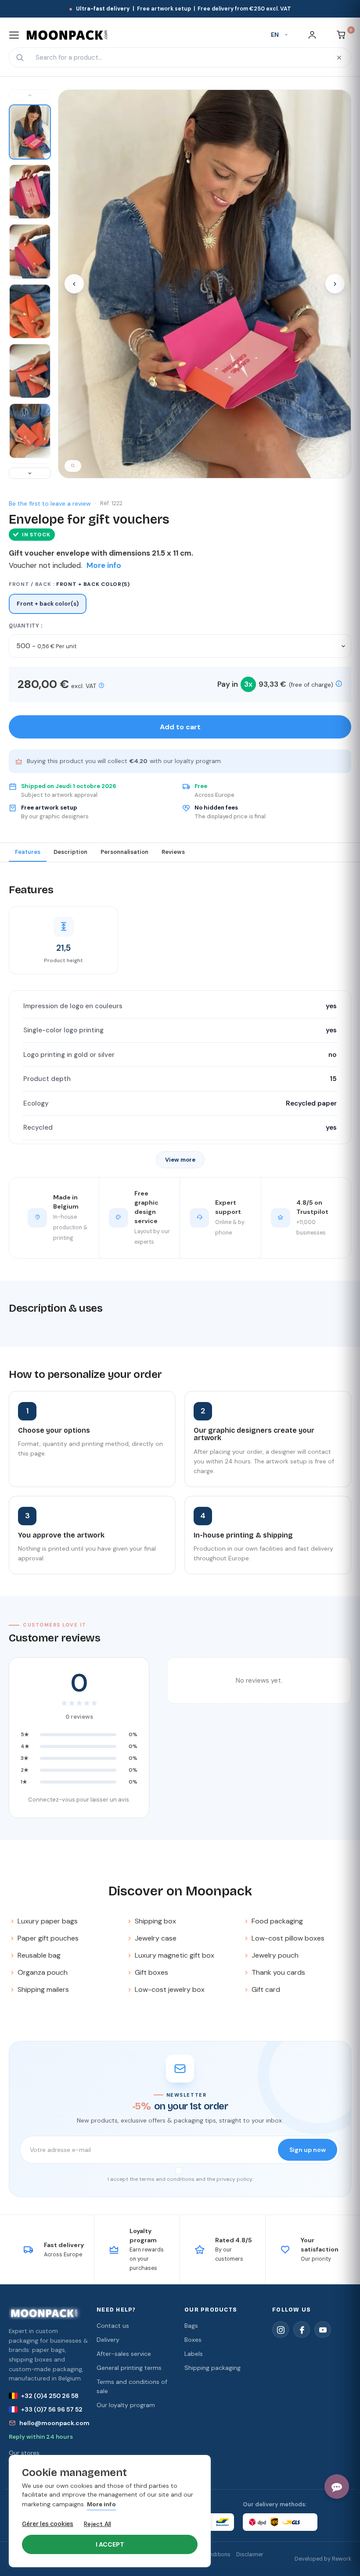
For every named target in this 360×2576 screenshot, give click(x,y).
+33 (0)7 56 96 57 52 (52, 2409)
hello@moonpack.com (54, 2423)
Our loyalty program (126, 2405)
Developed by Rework (323, 2559)
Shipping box (155, 1921)
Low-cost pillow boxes (288, 1938)
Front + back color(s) (48, 604)
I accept (110, 2544)
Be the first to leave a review (50, 503)
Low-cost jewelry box (170, 1989)
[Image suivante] (335, 284)
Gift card (266, 1989)
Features (28, 852)
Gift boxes (151, 1972)
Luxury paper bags (48, 1921)
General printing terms (129, 2368)
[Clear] (339, 57)
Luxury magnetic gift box (175, 1955)
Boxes (193, 2340)
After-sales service (124, 2354)
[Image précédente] (74, 284)
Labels (194, 2354)
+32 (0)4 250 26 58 (50, 2396)
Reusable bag (39, 1955)
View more (180, 1160)
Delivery (108, 2340)
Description (70, 852)
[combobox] (179, 57)
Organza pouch (43, 1972)
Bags (191, 2326)
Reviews (173, 852)
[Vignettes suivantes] (30, 473)
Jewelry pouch (275, 1955)
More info (101, 2505)
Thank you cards (278, 1972)
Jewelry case (156, 1938)
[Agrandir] (73, 466)
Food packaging (277, 1921)
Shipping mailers (43, 1989)
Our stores (24, 2453)
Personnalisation (124, 852)
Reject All (97, 2524)
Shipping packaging (212, 2368)
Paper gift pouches (48, 1938)
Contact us (113, 2326)
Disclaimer (250, 2555)
